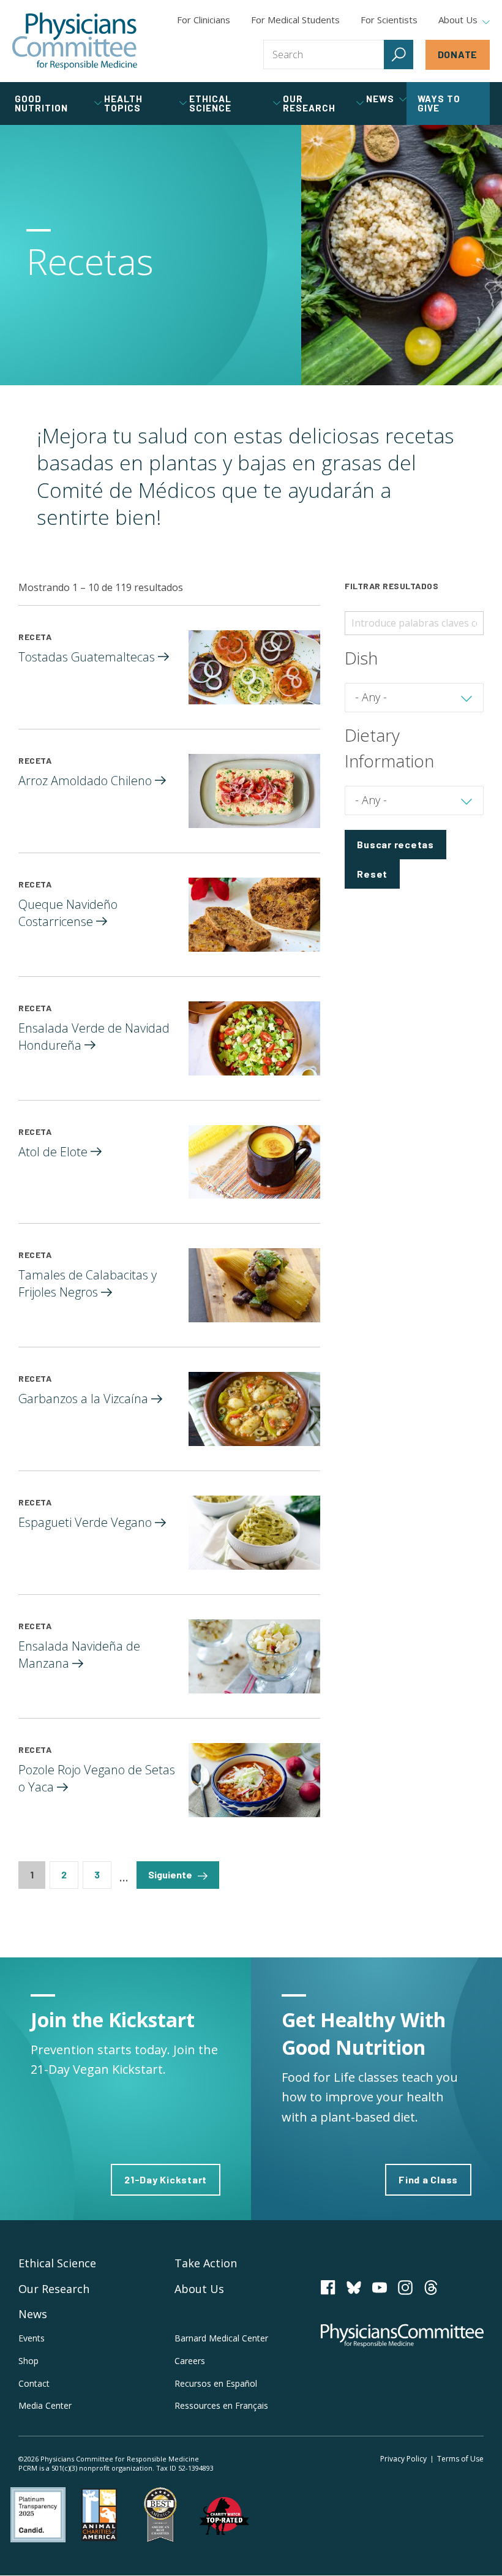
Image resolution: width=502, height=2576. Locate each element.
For (295, 20)
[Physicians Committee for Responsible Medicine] (75, 41)
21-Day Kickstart (166, 2179)
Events (32, 2338)
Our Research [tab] (309, 103)
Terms (460, 2459)
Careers (190, 2361)
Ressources (221, 2405)
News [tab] (380, 99)
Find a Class (428, 2179)
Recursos (216, 2383)
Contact (34, 2383)
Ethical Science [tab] (210, 103)
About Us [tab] (458, 20)
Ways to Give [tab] (439, 103)
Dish (361, 658)
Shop (28, 2361)
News (33, 2314)
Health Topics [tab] (123, 103)
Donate (458, 54)
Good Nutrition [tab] (41, 103)
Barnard (221, 2338)
